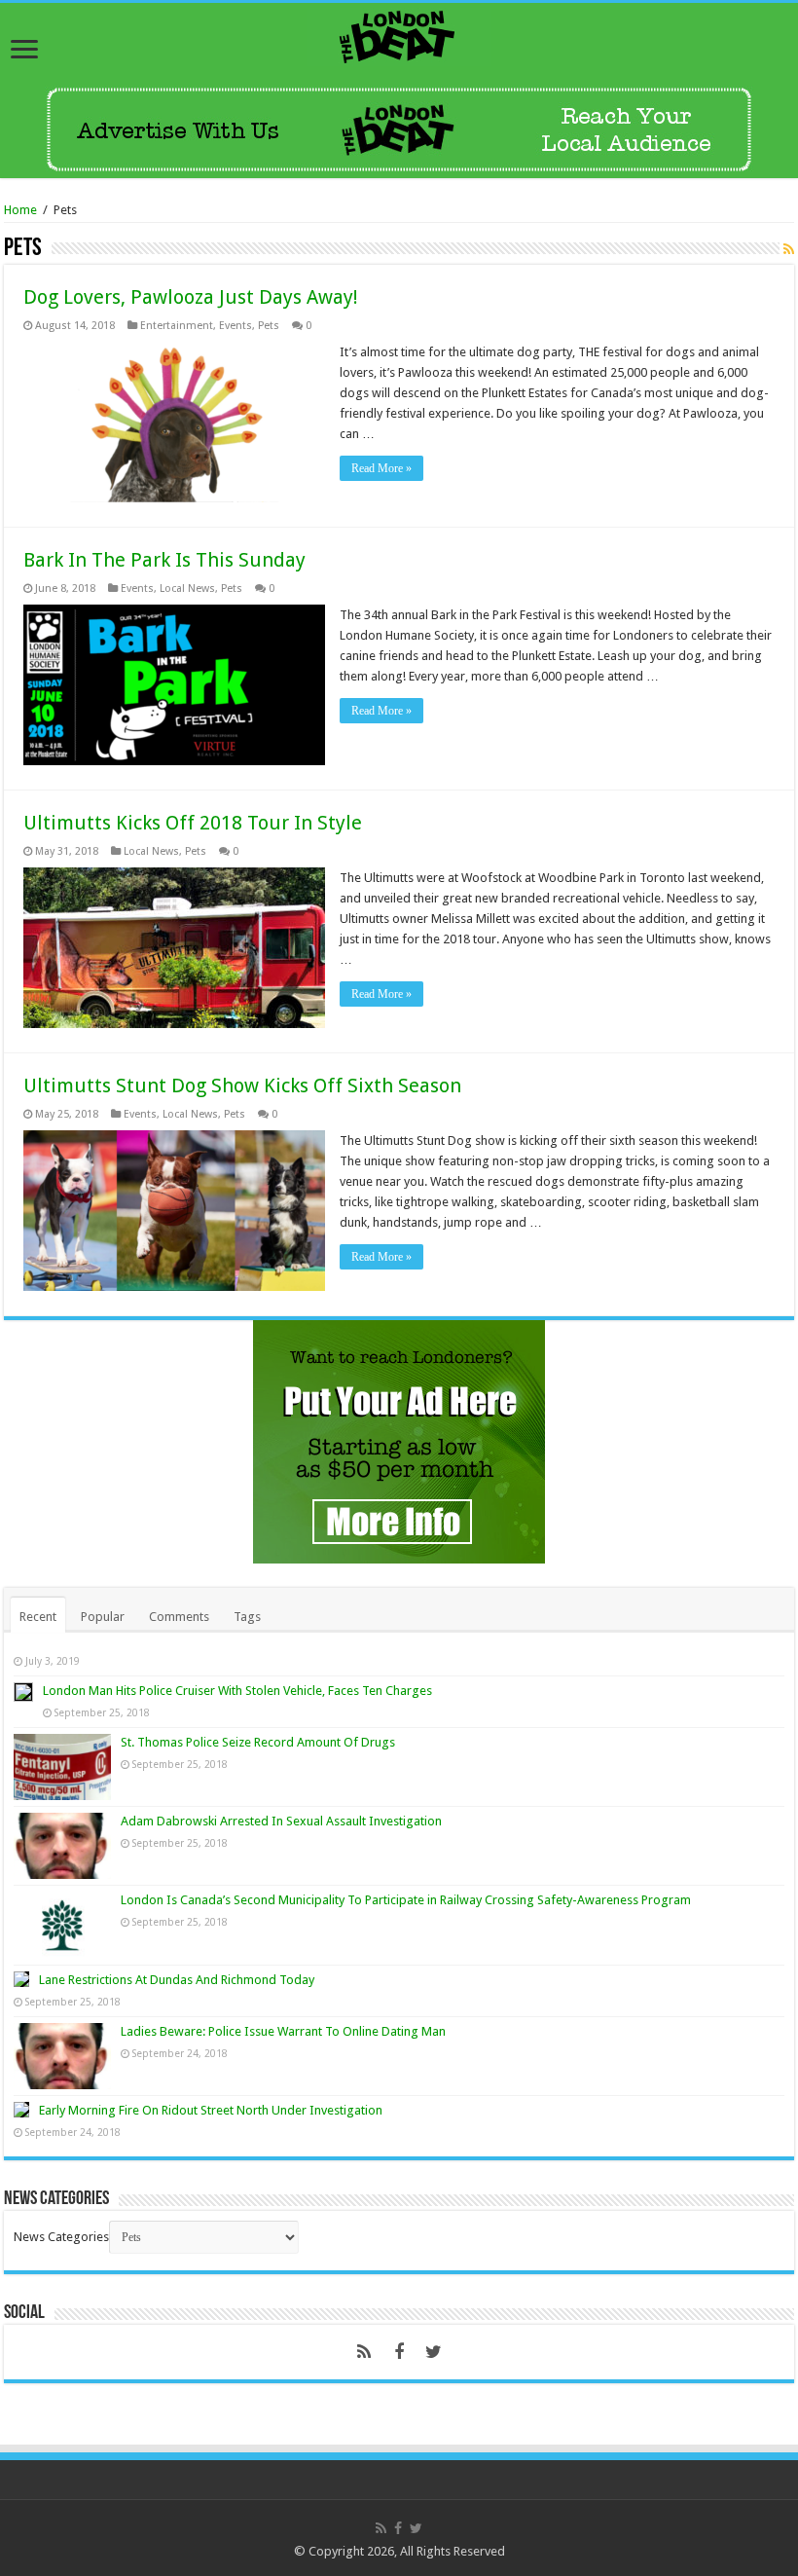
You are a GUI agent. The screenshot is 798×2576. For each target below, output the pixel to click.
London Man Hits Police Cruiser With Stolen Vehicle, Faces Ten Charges (237, 1691)
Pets (269, 326)
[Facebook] (399, 2352)
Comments (179, 1617)
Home (20, 210)
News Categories (61, 2237)
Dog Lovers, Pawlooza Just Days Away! (191, 297)
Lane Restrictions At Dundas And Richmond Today (177, 1980)
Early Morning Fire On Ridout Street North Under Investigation (211, 2110)
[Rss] (364, 2352)
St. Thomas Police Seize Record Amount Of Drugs (258, 1742)
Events (236, 326)
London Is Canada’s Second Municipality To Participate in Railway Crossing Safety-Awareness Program (406, 1900)
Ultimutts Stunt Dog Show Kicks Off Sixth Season (242, 1086)
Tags (247, 1617)
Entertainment (177, 326)
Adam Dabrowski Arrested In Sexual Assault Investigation (281, 1821)
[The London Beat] (399, 33)
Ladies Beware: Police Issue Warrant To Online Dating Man (283, 2031)
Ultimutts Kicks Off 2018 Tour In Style (193, 823)
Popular (103, 1617)
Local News (187, 589)
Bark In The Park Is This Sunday (164, 560)
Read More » (381, 468)
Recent (38, 1617)
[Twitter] (434, 2352)
